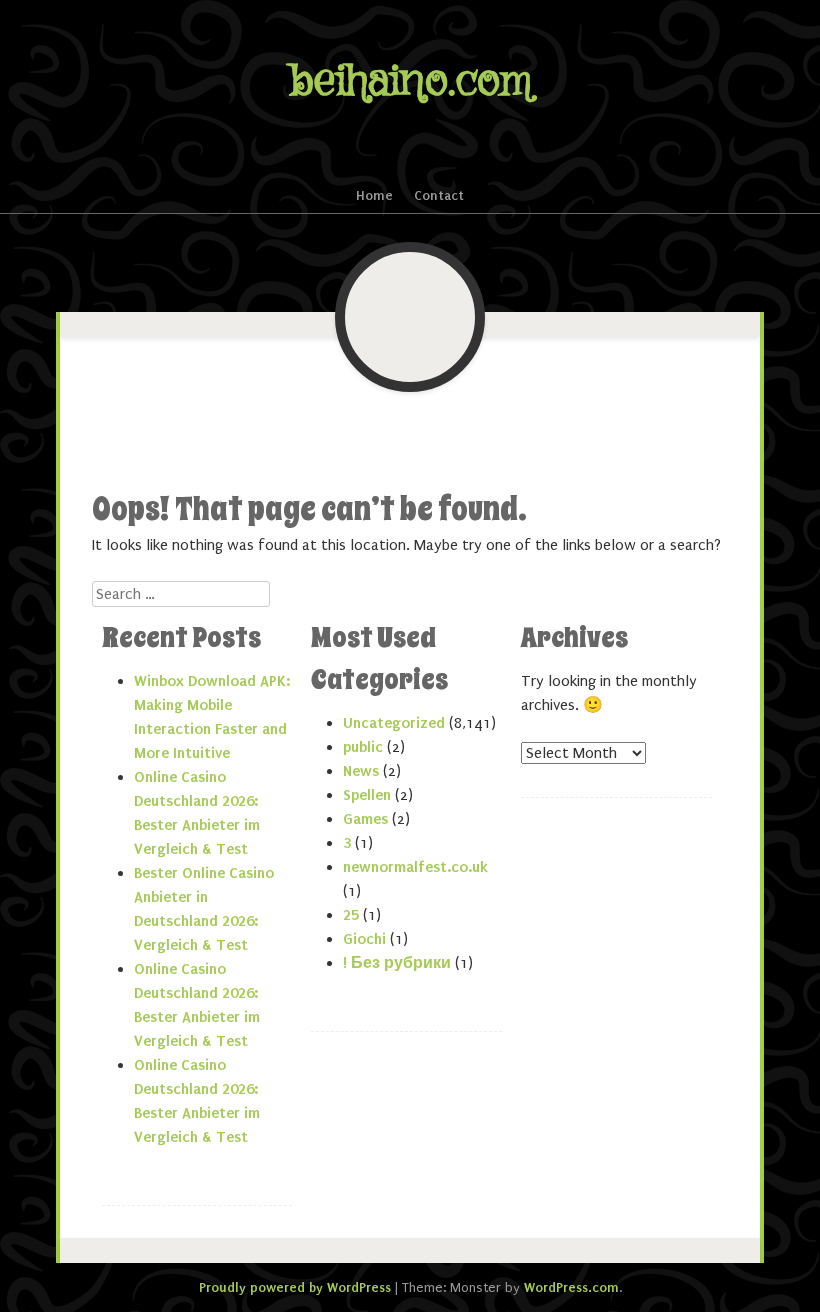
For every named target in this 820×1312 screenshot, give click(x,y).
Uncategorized (394, 723)
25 (351, 915)
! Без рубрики (397, 963)
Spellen (367, 795)
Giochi (364, 939)
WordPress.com (571, 1287)
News (361, 771)
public (363, 747)
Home (374, 195)
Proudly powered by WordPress (295, 1287)
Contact (439, 195)
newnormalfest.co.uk (415, 867)
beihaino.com (410, 81)
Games (365, 819)
